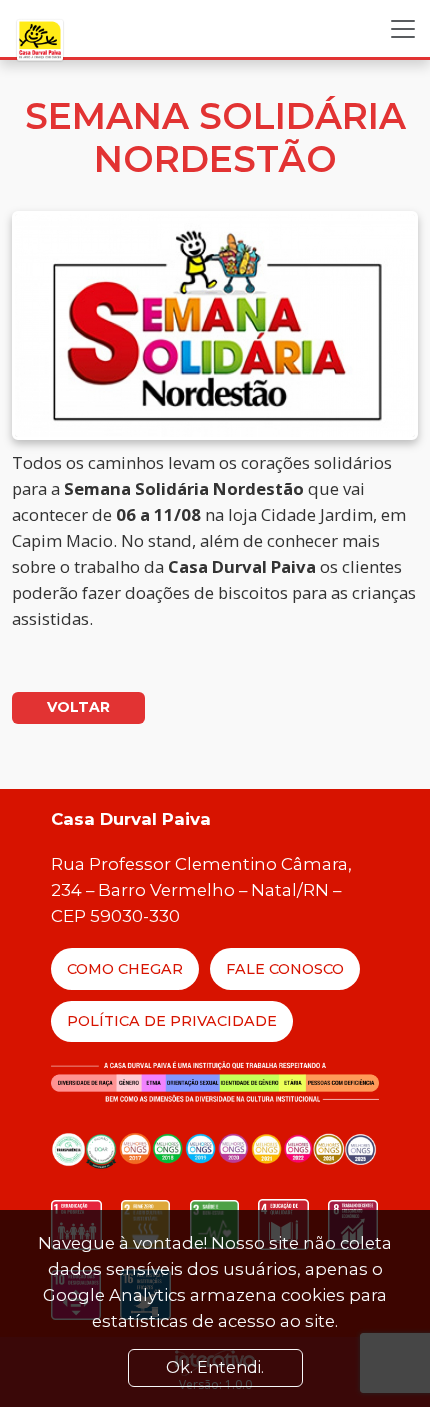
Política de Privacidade (172, 1021)
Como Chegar (125, 969)
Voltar (78, 707)
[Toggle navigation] (403, 29)
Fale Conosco (285, 969)
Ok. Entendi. (215, 1367)
